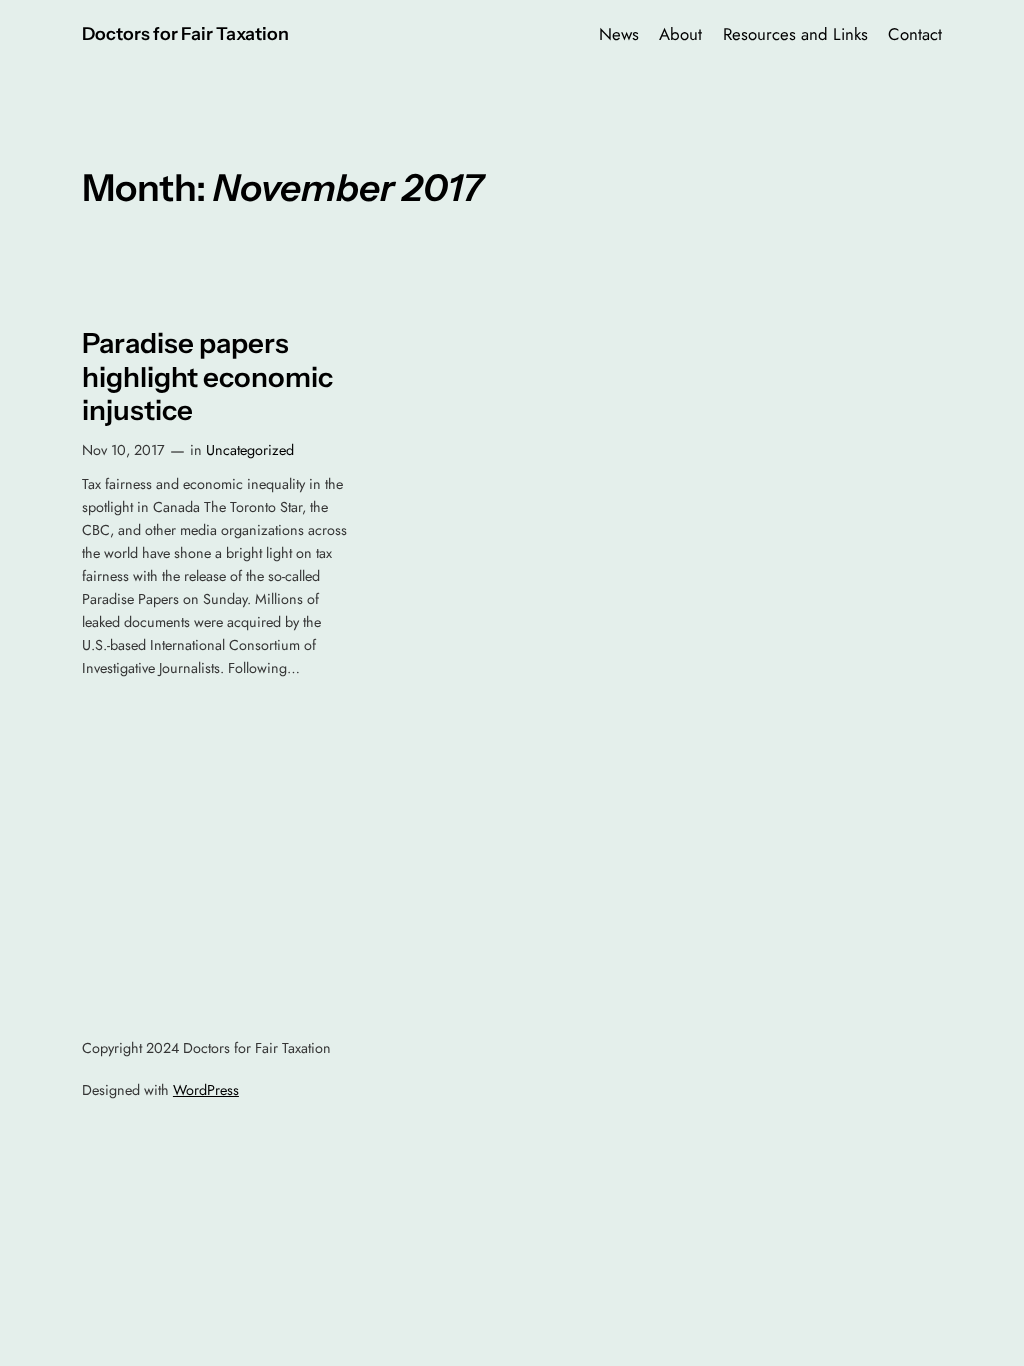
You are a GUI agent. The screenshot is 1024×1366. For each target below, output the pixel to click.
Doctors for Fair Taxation (185, 33)
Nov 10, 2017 (123, 450)
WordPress (206, 1090)
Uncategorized (250, 450)
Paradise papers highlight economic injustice (207, 376)
